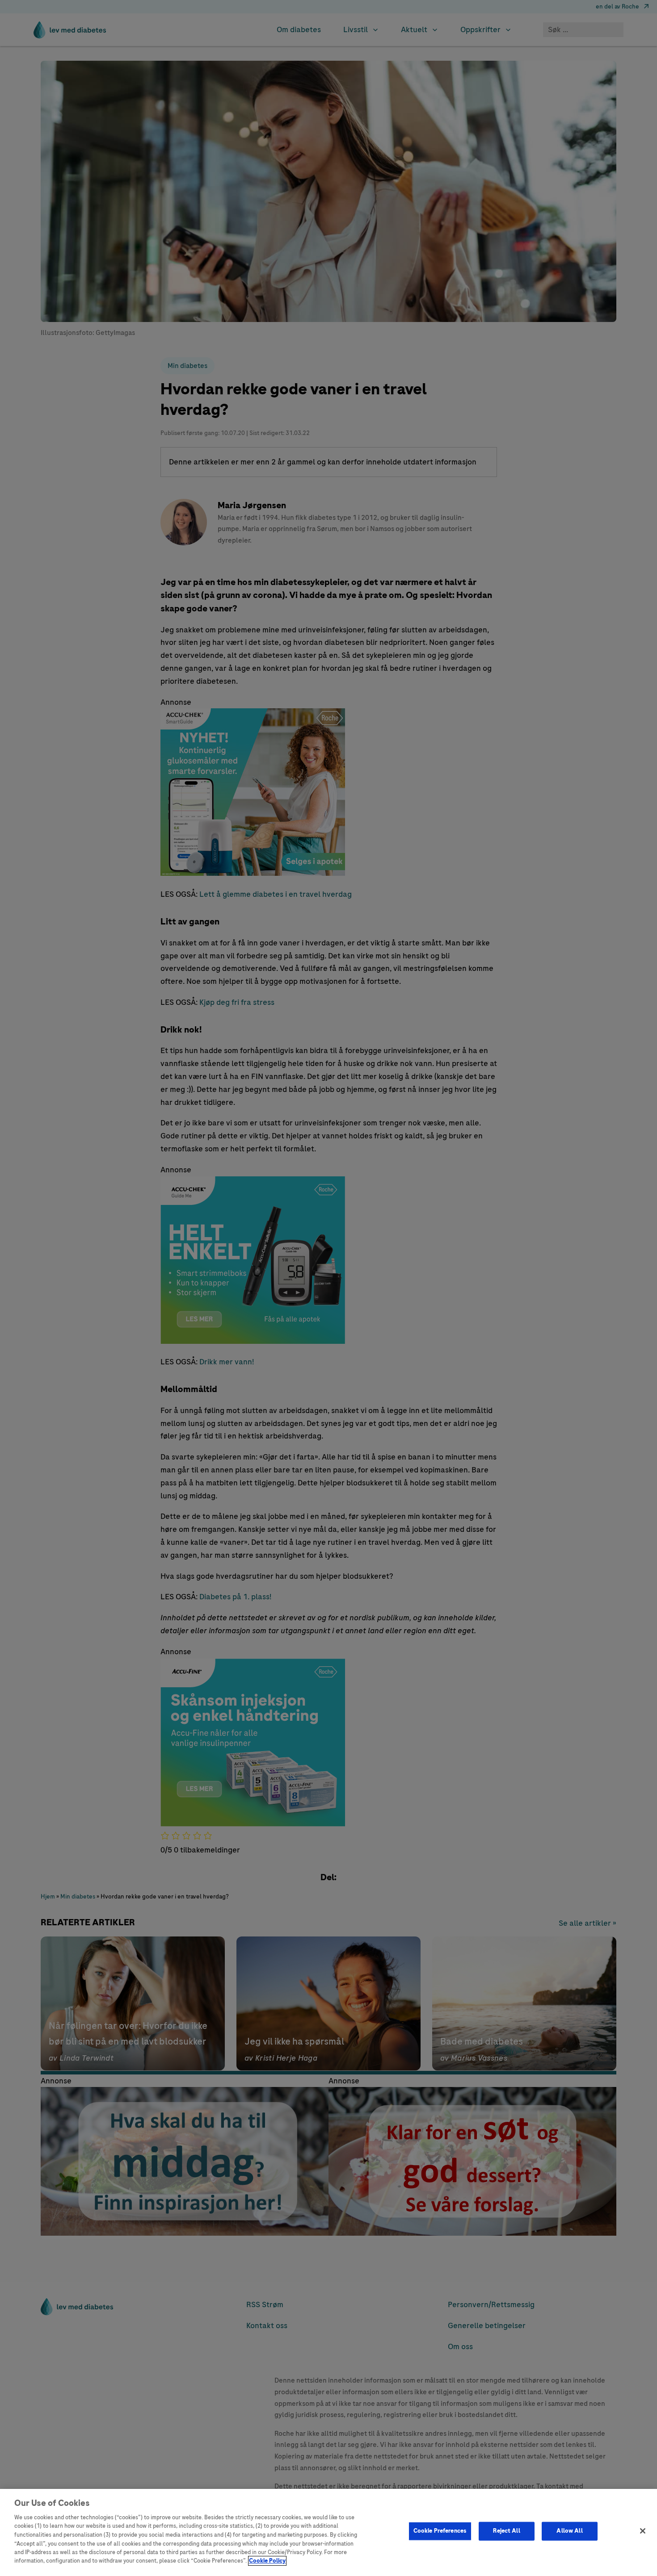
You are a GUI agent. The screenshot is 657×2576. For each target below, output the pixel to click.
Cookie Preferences (440, 2531)
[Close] (643, 2531)
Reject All (506, 2531)
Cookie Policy (267, 2561)
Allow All (569, 2531)
